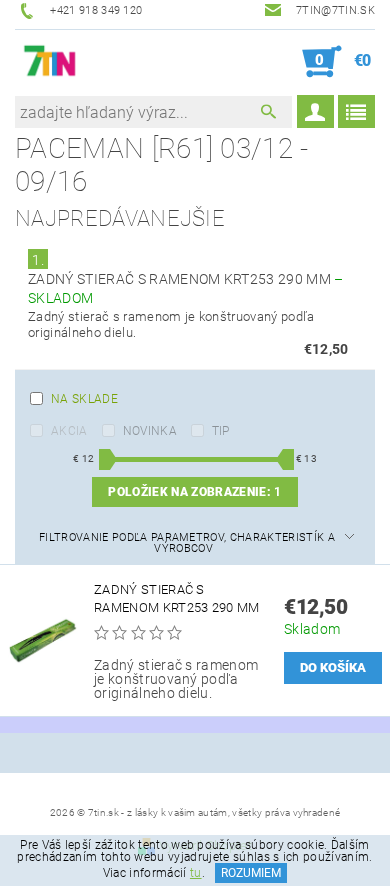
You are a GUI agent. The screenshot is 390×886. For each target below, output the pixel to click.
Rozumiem (251, 873)
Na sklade (84, 399)
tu (196, 873)
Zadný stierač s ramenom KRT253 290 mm (177, 598)
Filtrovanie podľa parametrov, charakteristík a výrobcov (187, 543)
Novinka (150, 431)
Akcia (69, 431)
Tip (221, 431)
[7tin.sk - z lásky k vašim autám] (50, 62)
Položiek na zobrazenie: (194, 492)
